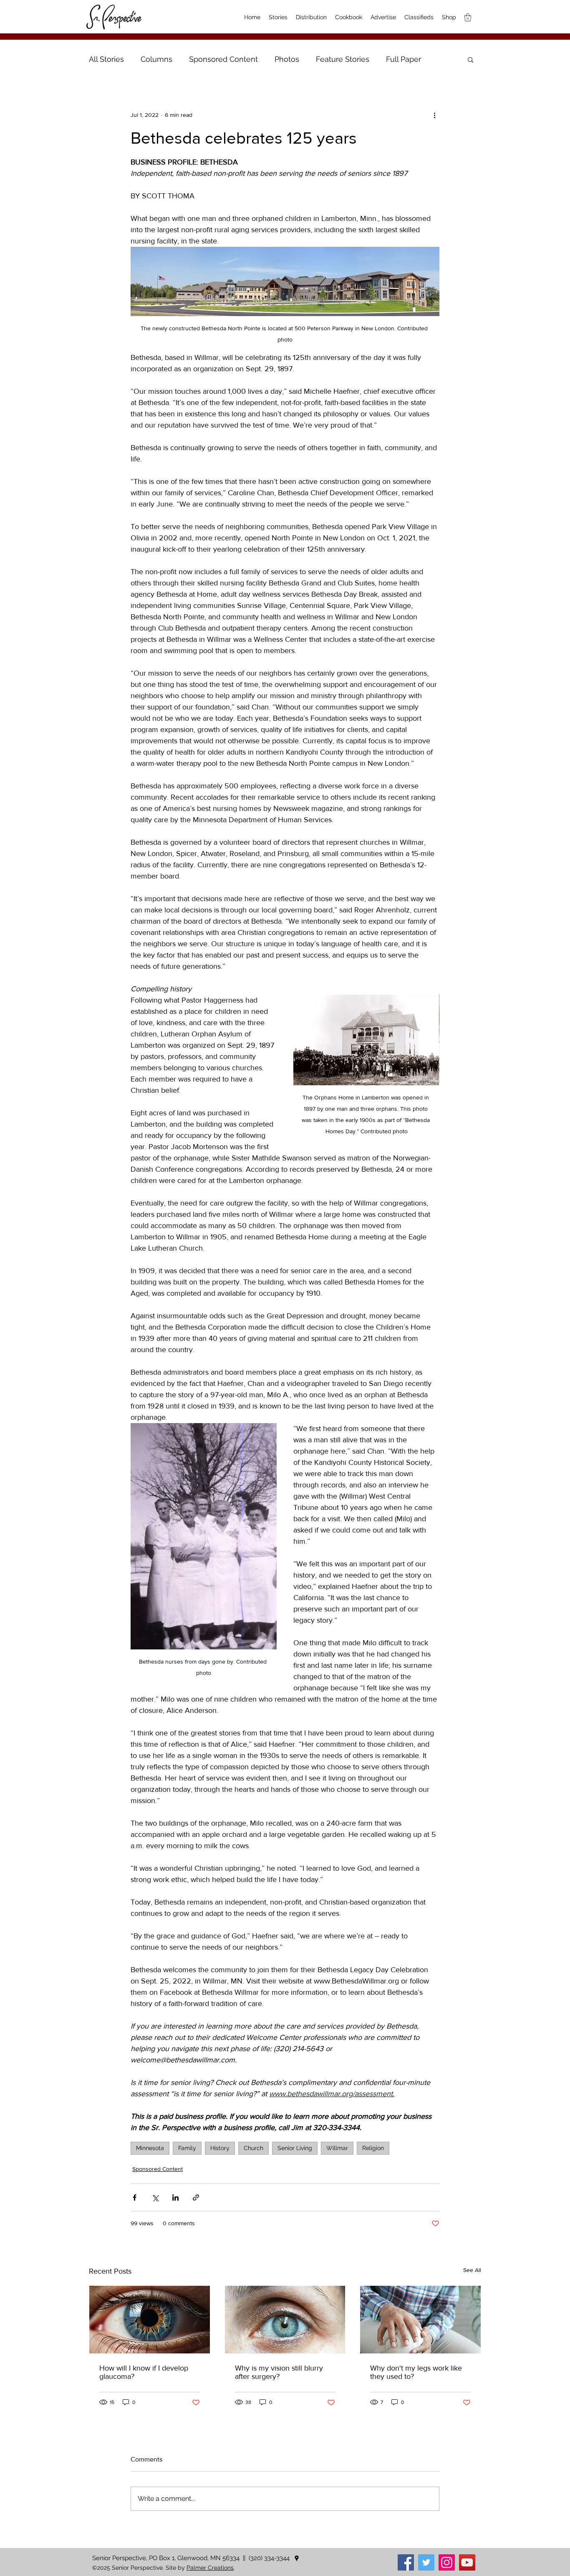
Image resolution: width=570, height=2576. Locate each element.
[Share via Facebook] (135, 2197)
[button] (470, 59)
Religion (373, 2148)
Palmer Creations (210, 2568)
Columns (156, 59)
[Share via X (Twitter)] (155, 2197)
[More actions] (434, 115)
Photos (287, 59)
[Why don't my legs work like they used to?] (420, 2320)
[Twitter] (426, 2562)
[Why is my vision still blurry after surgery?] (285, 2320)
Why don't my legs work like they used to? (416, 2372)
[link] (468, 17)
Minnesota (150, 2148)
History (220, 2148)
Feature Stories (343, 59)
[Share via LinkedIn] (175, 2197)
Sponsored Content (223, 59)
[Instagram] (447, 2562)
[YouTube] (467, 2562)
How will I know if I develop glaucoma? (144, 2372)
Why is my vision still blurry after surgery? (279, 2372)
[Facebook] (406, 2562)
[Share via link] (196, 2197)
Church (253, 2148)
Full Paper (404, 59)
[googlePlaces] (297, 2558)
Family (187, 2148)
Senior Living (295, 2148)
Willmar (337, 2148)
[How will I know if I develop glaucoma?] (150, 2320)
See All (472, 2270)
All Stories (106, 59)
